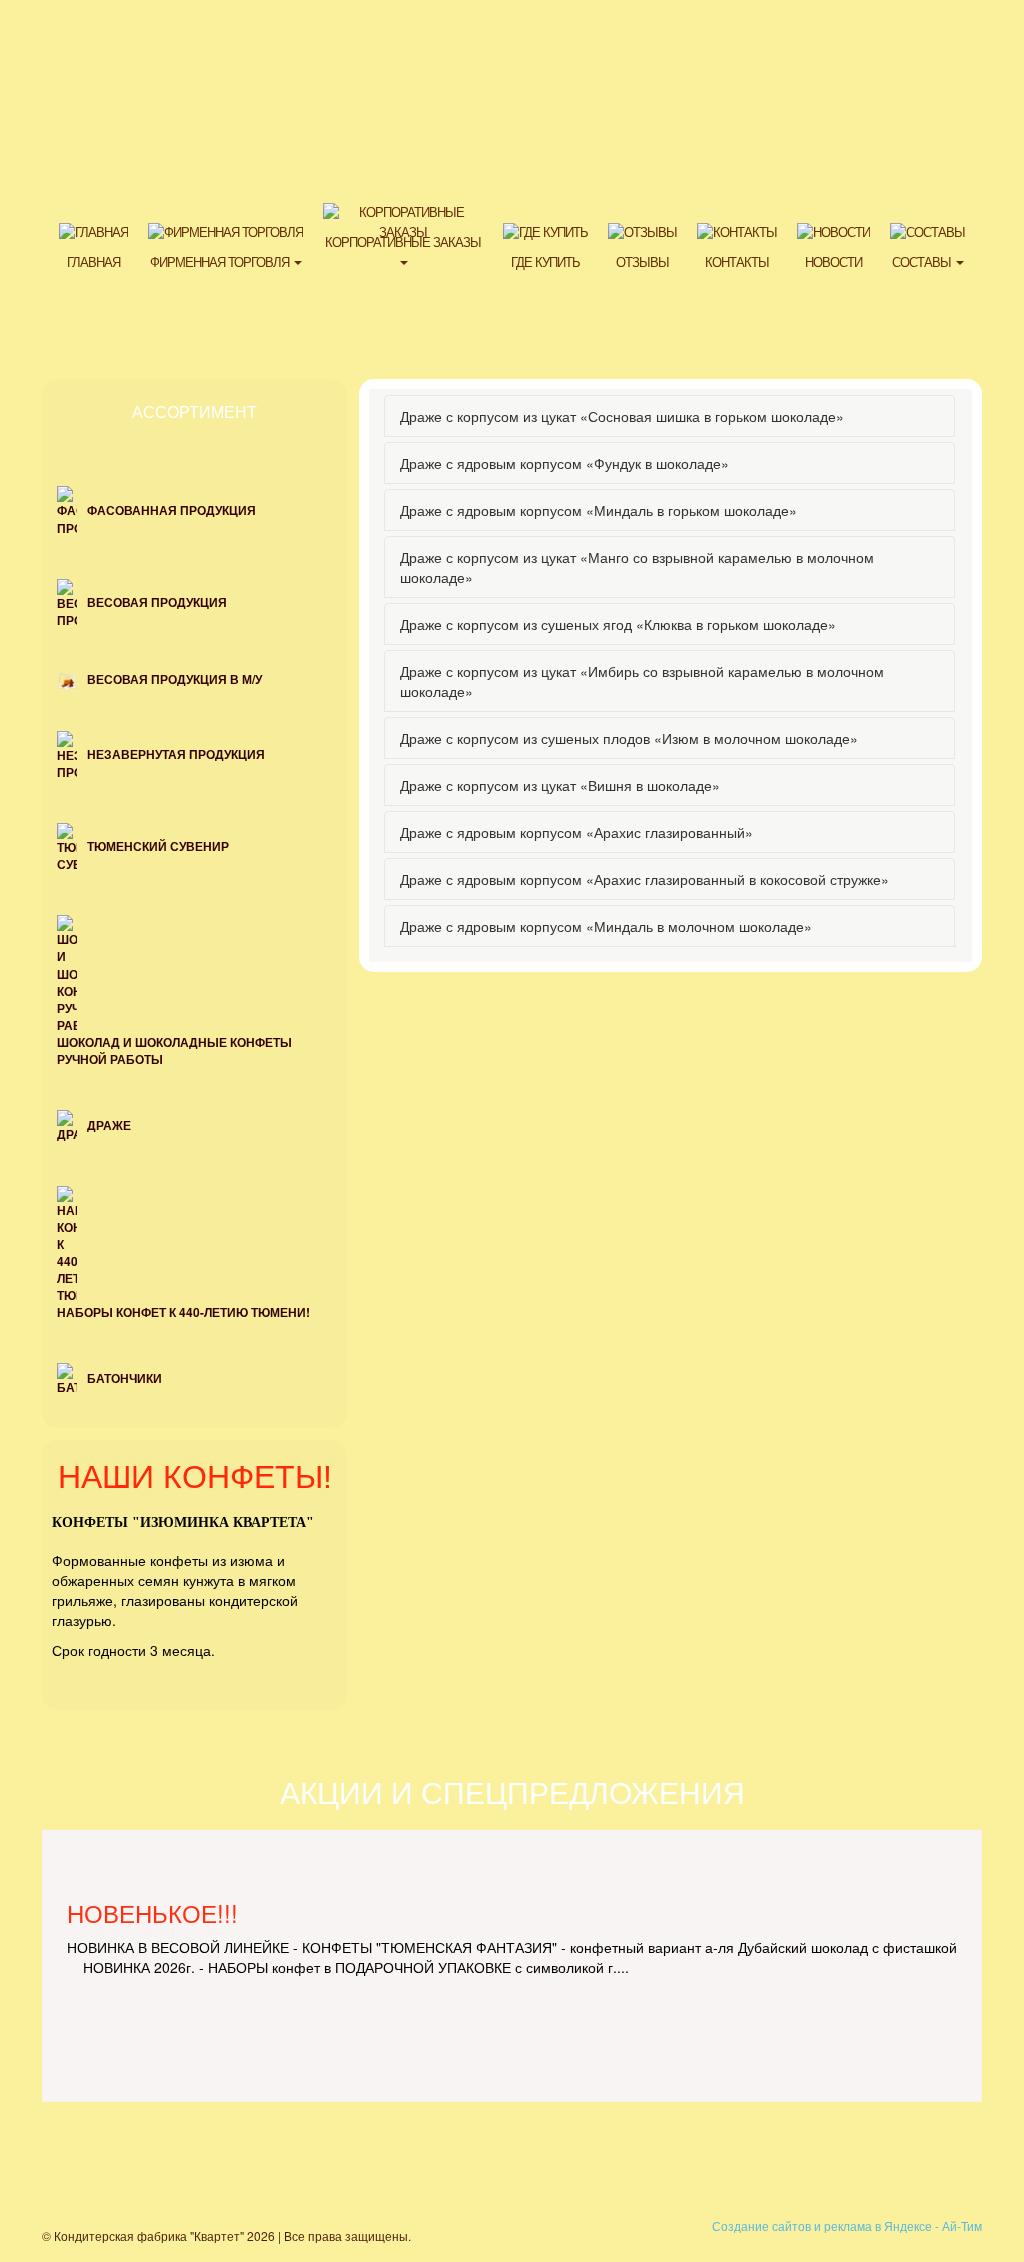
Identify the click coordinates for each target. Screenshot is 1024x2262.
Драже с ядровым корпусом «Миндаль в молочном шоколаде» (606, 926)
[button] (225, 245)
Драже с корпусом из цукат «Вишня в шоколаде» (560, 785)
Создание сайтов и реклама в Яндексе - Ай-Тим (847, 2225)
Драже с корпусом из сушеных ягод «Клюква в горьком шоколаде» (618, 624)
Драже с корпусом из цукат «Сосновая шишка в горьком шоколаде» (622, 416)
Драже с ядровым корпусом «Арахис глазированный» (576, 832)
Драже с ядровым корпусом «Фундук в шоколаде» (564, 463)
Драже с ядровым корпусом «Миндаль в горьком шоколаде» (598, 510)
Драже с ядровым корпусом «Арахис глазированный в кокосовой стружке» (644, 879)
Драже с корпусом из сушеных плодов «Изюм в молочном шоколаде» (629, 738)
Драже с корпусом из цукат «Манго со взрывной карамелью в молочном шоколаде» (637, 567)
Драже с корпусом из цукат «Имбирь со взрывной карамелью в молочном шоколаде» (642, 681)
